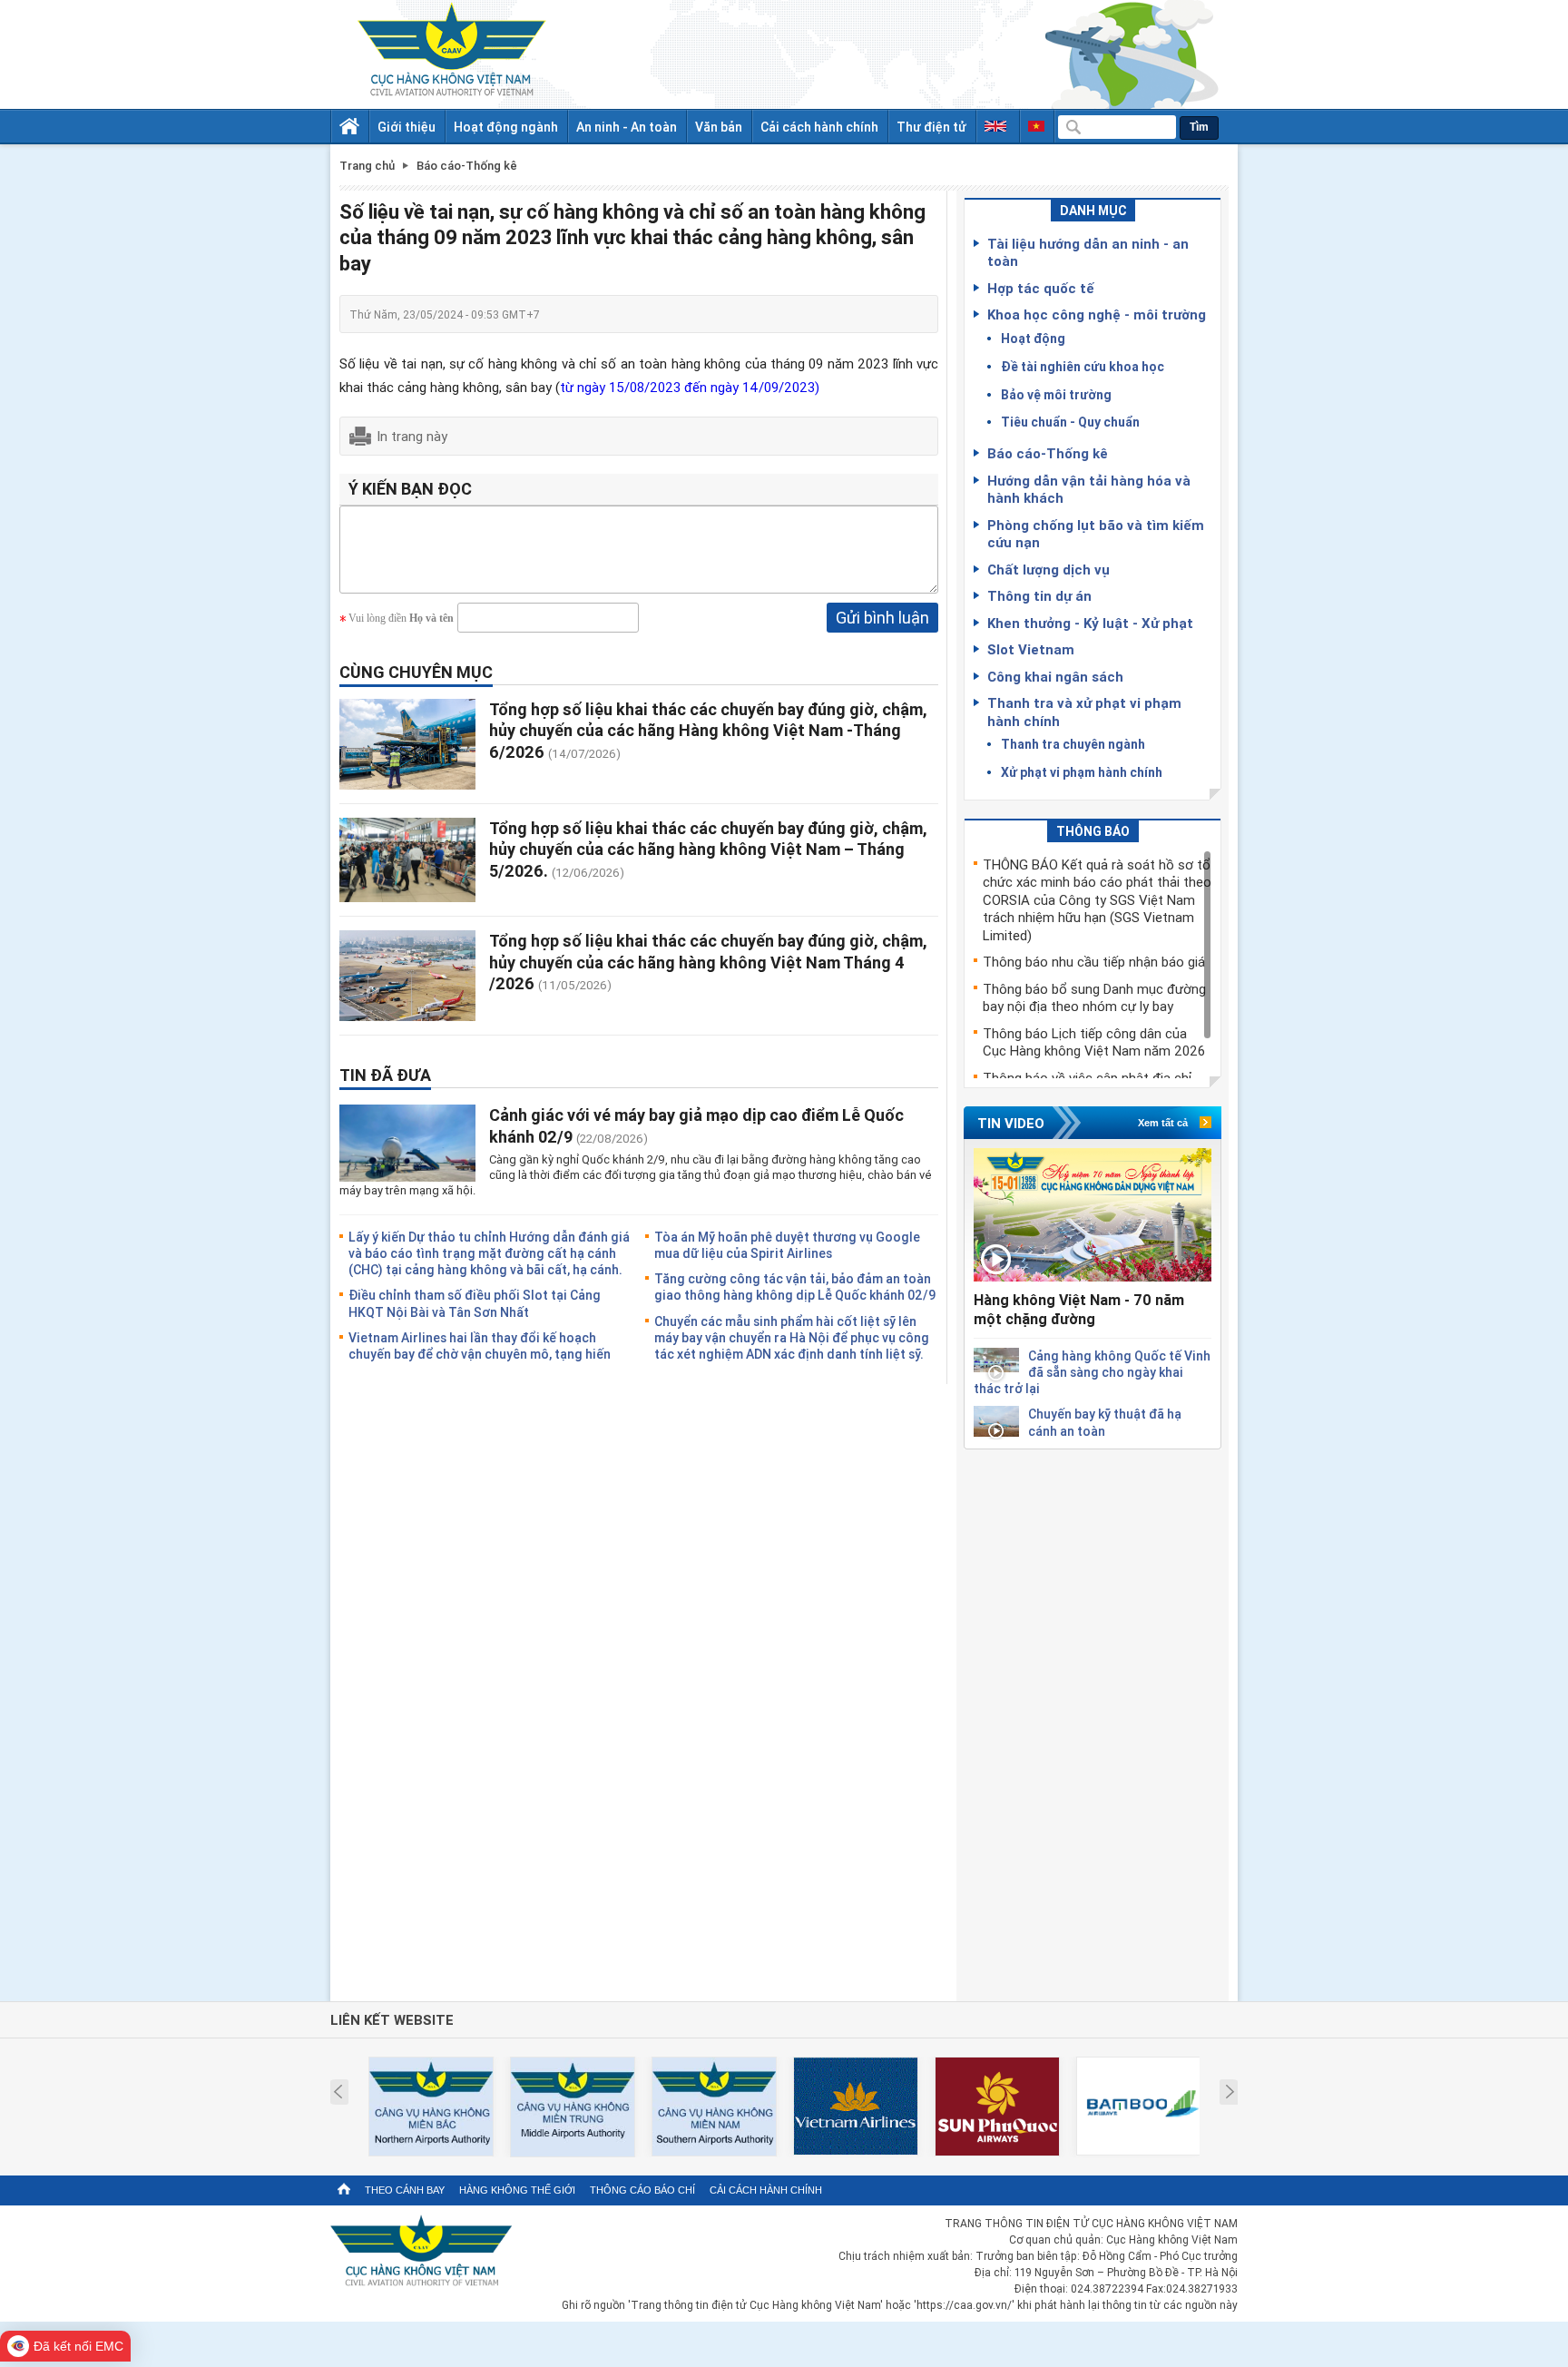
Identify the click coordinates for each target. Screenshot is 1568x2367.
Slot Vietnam (1031, 649)
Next (1230, 2092)
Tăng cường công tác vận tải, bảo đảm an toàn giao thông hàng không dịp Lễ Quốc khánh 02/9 (795, 1287)
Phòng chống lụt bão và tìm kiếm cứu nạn (1096, 534)
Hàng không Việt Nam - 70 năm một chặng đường (1079, 1309)
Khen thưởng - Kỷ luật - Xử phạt (1090, 623)
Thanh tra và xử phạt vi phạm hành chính (1084, 712)
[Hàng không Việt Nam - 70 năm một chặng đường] (1093, 1215)
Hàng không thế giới (517, 2190)
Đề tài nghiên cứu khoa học (1083, 366)
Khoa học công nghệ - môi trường (1097, 314)
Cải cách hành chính (819, 127)
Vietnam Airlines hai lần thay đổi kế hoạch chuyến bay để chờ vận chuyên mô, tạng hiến (480, 1346)
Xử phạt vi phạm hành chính (1082, 772)
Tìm (1199, 127)
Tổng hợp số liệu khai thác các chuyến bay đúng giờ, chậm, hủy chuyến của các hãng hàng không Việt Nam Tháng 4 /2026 (708, 962)
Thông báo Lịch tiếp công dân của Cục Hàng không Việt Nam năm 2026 (1094, 1042)
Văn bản (719, 127)
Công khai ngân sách (1055, 676)
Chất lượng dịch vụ (1049, 569)
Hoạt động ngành (506, 127)
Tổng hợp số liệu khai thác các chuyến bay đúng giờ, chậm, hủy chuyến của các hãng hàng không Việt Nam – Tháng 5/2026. (708, 849)
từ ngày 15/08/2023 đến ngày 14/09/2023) (690, 387)
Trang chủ (367, 166)
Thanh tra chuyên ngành (1073, 744)
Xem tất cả (1163, 1123)
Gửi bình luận (882, 617)
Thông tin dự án (1039, 595)
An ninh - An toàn (627, 127)
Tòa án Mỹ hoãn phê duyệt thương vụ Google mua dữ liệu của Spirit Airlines (787, 1245)
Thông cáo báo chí (642, 2190)
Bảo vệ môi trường (1056, 394)
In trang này (412, 436)
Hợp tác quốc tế (1041, 288)
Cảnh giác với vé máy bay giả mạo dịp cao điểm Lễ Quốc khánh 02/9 (696, 1125)
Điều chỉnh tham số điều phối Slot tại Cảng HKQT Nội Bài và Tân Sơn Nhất (475, 1303)
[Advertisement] (1093, 1722)
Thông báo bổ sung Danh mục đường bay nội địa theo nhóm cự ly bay (1094, 997)
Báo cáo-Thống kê (1048, 453)
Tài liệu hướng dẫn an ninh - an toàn (1088, 252)
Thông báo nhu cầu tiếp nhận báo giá (1094, 961)
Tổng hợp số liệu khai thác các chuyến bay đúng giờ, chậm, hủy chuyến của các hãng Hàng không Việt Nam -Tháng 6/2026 (708, 730)
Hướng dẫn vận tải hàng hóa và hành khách (1089, 489)
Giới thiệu (407, 127)
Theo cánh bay (405, 2190)
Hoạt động (1033, 338)
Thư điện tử (931, 127)
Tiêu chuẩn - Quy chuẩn (1070, 422)
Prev (338, 2092)
